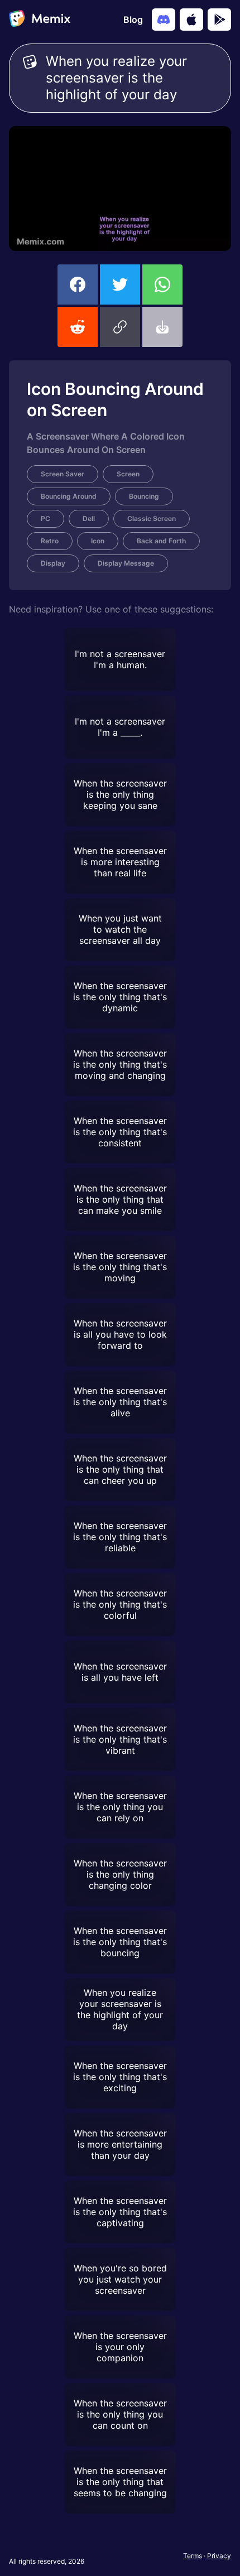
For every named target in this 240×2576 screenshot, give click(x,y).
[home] (40, 20)
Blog (133, 20)
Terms (193, 2556)
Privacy (219, 2556)
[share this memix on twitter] (120, 284)
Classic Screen (152, 518)
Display (53, 563)
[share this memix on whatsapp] (162, 284)
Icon (98, 541)
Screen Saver (63, 474)
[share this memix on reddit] (78, 327)
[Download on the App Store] (191, 20)
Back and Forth (161, 541)
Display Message (126, 563)
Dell (89, 518)
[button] (120, 327)
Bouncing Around (69, 496)
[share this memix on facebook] (78, 284)
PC (45, 518)
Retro (50, 541)
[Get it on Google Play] (219, 20)
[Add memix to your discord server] (164, 20)
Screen (128, 474)
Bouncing (144, 496)
